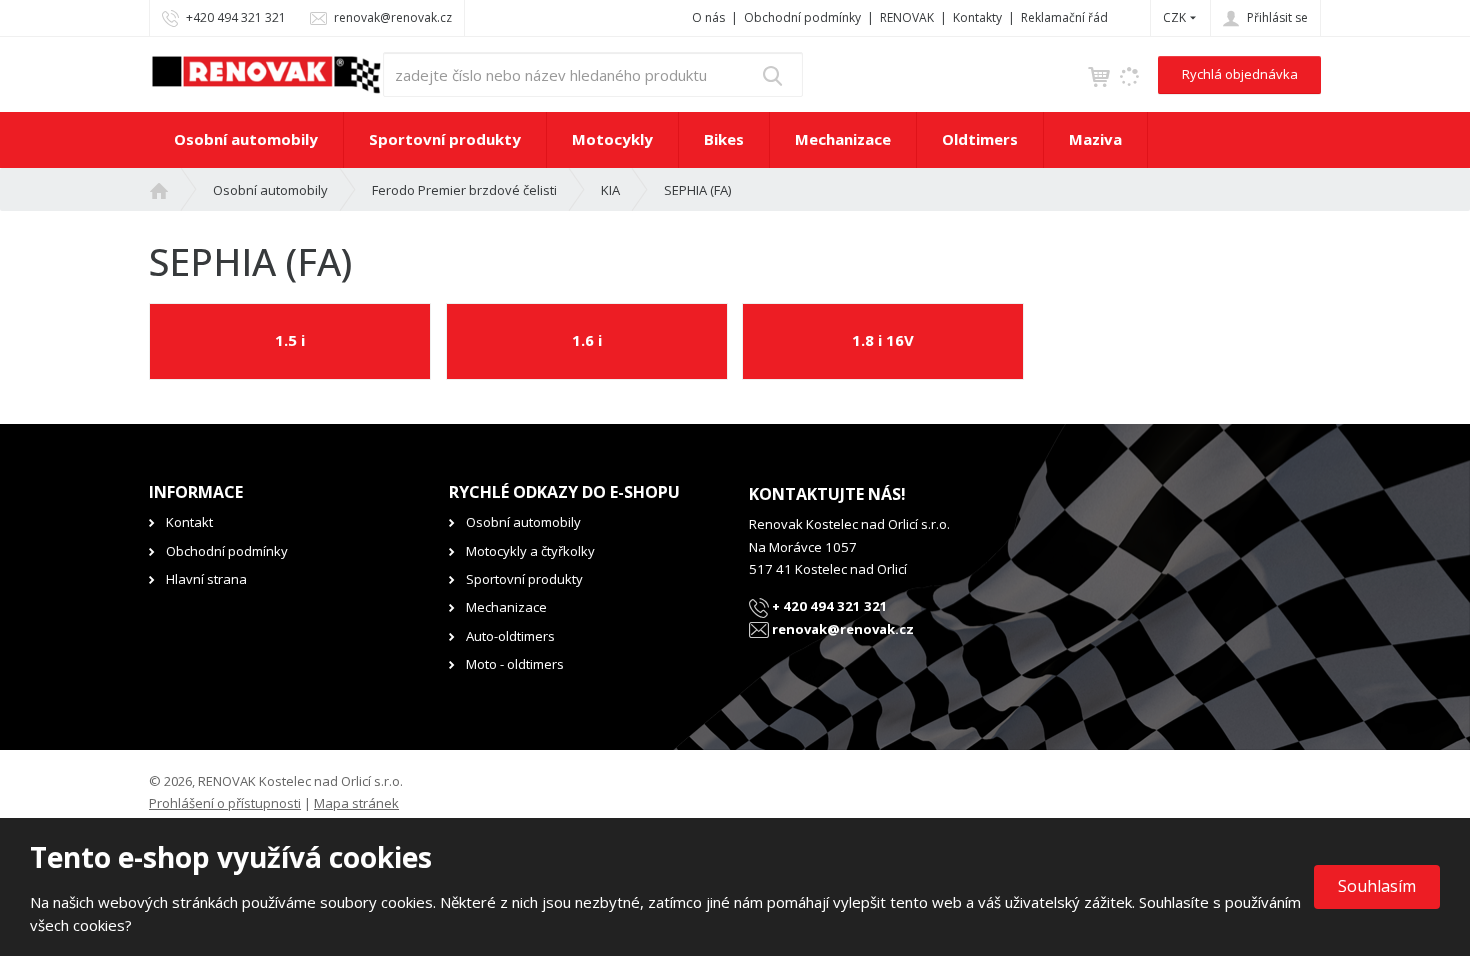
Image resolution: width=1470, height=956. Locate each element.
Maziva (1095, 139)
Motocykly (612, 139)
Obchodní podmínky (802, 17)
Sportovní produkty (445, 139)
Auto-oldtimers (510, 636)
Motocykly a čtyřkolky (530, 551)
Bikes (724, 139)
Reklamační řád (1064, 17)
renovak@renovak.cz (841, 629)
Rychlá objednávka (1240, 74)
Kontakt (189, 522)
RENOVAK (907, 17)
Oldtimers (980, 139)
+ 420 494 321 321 (828, 606)
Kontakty (977, 17)
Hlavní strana (206, 579)
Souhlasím (1377, 886)
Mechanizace (843, 139)
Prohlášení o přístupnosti (225, 803)
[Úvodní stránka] (266, 73)
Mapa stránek (356, 803)
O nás (708, 17)
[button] (1174, 17)
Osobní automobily (246, 139)
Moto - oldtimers (515, 664)
